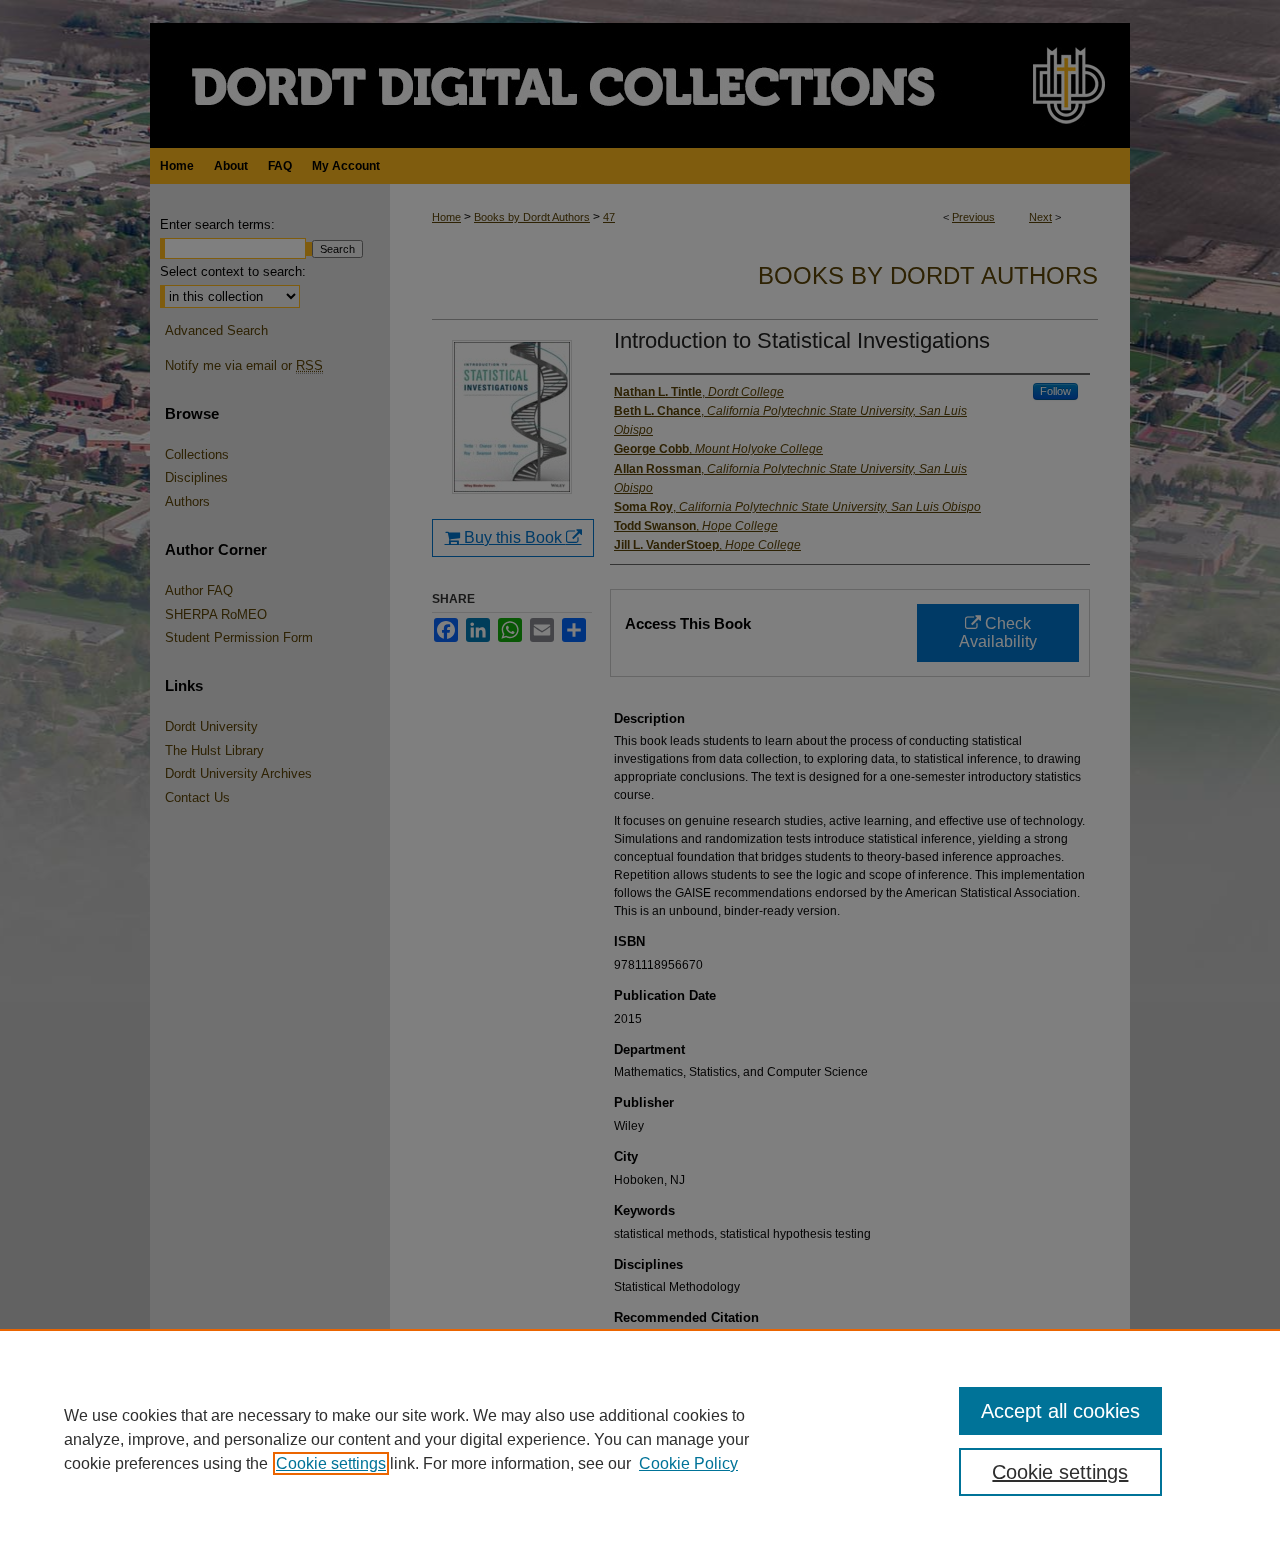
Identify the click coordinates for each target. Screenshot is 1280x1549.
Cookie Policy (688, 1463)
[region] (640, 1439)
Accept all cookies (1060, 1411)
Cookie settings (331, 1463)
